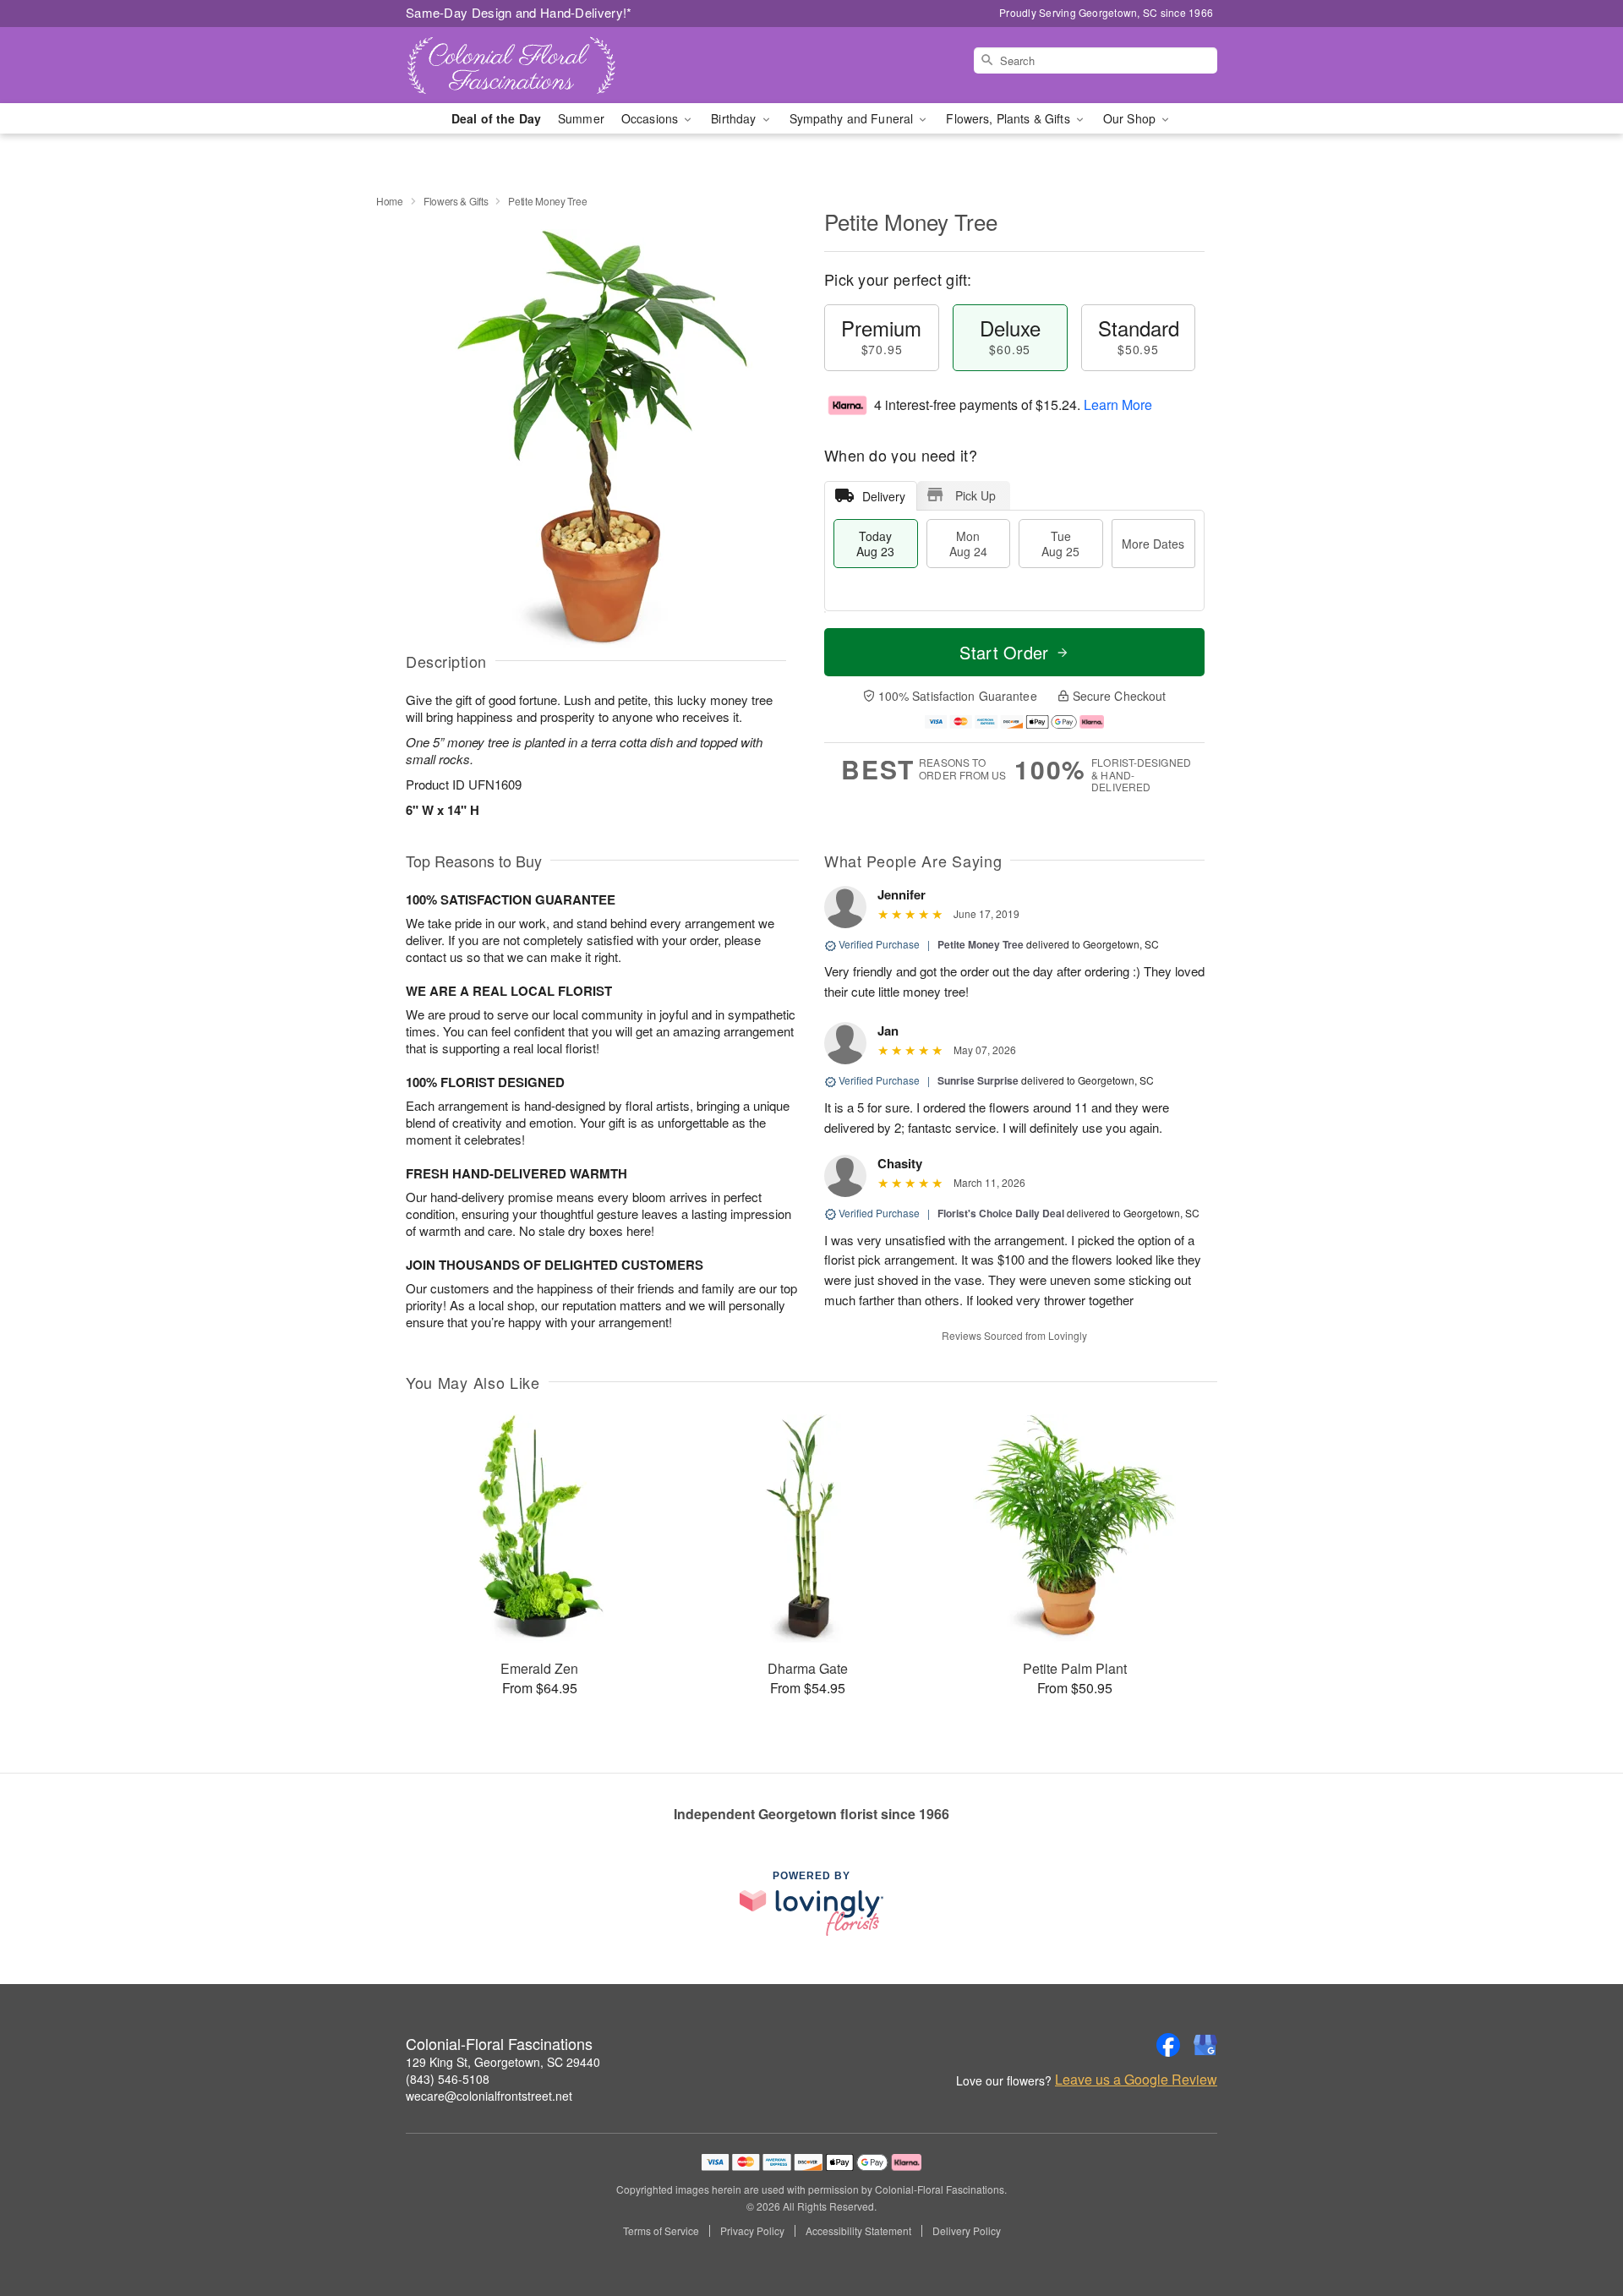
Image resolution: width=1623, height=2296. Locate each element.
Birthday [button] (735, 118)
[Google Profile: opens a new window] (1205, 2045)
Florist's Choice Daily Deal (1001, 1213)
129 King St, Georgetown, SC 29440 (503, 2062)
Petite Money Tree (981, 944)
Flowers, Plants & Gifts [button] (1009, 118)
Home (390, 201)
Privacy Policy (752, 2231)
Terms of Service (661, 2231)
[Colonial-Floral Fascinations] (527, 65)
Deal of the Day (496, 118)
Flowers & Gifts (456, 201)
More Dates (1153, 544)
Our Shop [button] (1131, 118)
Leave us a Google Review (1136, 2080)
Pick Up (975, 495)
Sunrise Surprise (978, 1080)
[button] (1579, 2224)
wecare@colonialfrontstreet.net (489, 2096)
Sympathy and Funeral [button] (853, 118)
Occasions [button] (651, 118)
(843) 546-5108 (448, 2079)
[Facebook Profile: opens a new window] (1168, 2045)
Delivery (884, 496)
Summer (581, 118)
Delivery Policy (967, 2231)
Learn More (1118, 405)
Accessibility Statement (858, 2231)
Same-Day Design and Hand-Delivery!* (519, 12)
